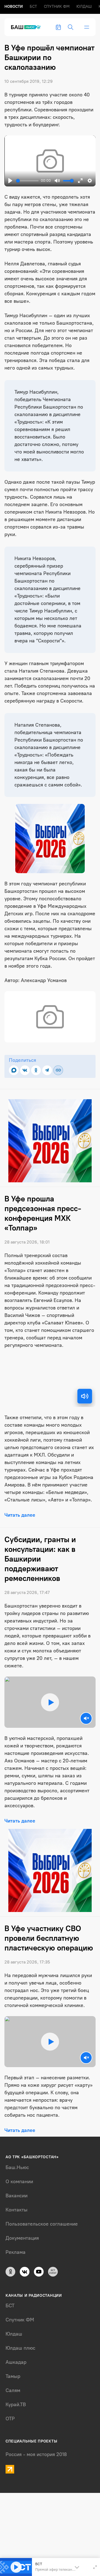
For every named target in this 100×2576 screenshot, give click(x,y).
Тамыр (13, 2376)
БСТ (33, 7)
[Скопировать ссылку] (58, 1070)
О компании (19, 2182)
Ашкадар (16, 2362)
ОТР (10, 2419)
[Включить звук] (85, 1396)
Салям (13, 2390)
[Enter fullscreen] (95, 2567)
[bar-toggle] (87, 27)
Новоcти (14, 7)
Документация (22, 2238)
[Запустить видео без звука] (86, 1718)
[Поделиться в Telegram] (47, 1070)
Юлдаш (84, 7)
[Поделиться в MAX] (14, 1070)
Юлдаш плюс (20, 2348)
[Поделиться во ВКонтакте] (25, 1070)
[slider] (27, 181)
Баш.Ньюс (17, 2167)
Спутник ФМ (57, 7)
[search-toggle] (71, 27)
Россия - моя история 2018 (36, 2454)
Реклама (16, 2252)
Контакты (17, 2210)
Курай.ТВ (16, 2405)
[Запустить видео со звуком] (50, 1702)
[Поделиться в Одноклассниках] (36, 1070)
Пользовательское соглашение (42, 2224)
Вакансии (17, 2196)
